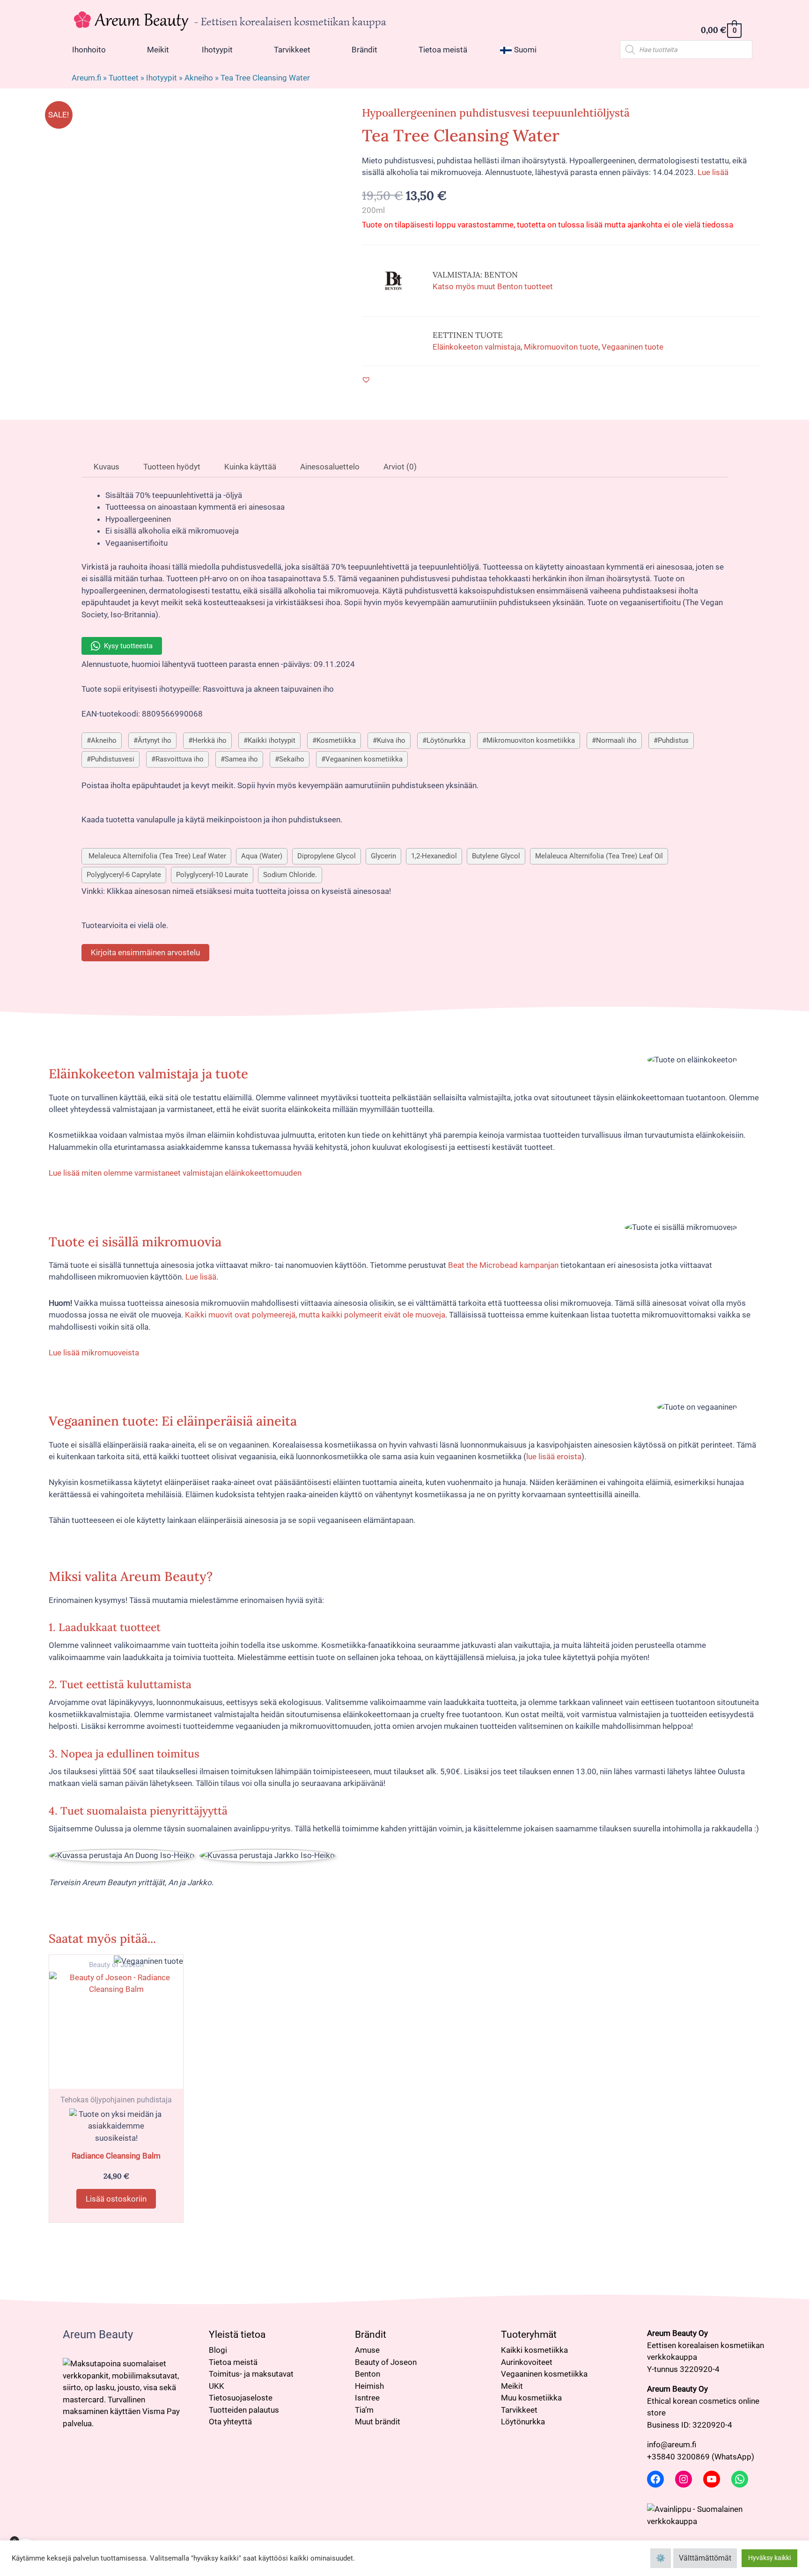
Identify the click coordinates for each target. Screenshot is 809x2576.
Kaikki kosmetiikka (534, 2350)
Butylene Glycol (496, 856)
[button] (366, 380)
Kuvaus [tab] (106, 467)
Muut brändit (378, 2422)
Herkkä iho (210, 740)
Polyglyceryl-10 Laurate (212, 875)
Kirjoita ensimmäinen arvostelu (145, 952)
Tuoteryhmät (529, 2334)
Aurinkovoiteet (527, 2362)
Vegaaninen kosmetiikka (364, 759)
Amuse (367, 2350)
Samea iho (241, 759)
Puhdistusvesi (113, 759)
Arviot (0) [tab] (399, 467)
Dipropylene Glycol (327, 856)
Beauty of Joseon (386, 2362)
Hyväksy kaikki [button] (769, 2558)
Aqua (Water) (262, 856)
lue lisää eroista (554, 1456)
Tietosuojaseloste (241, 2398)
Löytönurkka (446, 740)
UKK (217, 2386)
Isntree (367, 2398)
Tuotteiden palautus (244, 2410)
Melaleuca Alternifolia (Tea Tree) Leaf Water (156, 856)
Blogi (218, 2350)
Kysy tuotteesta (128, 646)
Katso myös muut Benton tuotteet (493, 286)
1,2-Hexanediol (434, 856)
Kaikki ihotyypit (272, 740)
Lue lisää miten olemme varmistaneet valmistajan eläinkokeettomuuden (175, 1173)
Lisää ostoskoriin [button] (116, 2199)
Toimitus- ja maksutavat (251, 2374)
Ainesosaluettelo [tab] (329, 467)
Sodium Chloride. (290, 875)
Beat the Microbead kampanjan (503, 1265)
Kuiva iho (391, 740)
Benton (368, 2374)
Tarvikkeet (519, 2410)
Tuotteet (124, 78)
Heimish (369, 2386)
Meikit (512, 2386)
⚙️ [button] (661, 2558)
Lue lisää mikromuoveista (94, 1353)
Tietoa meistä (233, 2362)
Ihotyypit (162, 78)
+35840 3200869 (678, 2457)
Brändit (371, 2334)
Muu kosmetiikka (531, 2398)
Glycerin (383, 856)
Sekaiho (292, 759)
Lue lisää (713, 172)
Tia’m (364, 2410)
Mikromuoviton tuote (561, 347)
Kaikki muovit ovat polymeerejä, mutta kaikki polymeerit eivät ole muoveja (315, 1315)
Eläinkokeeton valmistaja (477, 347)
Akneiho (199, 78)
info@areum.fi (672, 2444)
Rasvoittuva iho (180, 759)
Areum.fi (86, 78)
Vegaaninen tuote (632, 347)
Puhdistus (673, 740)
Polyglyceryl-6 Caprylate (124, 875)
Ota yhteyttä (230, 2422)
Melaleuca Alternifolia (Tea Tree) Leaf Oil (599, 856)
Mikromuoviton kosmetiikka (531, 740)
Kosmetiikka (336, 740)
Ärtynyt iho (154, 740)
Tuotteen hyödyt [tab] (171, 467)
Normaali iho (616, 740)
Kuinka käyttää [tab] (249, 467)
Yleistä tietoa (237, 2334)
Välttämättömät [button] (705, 2558)
